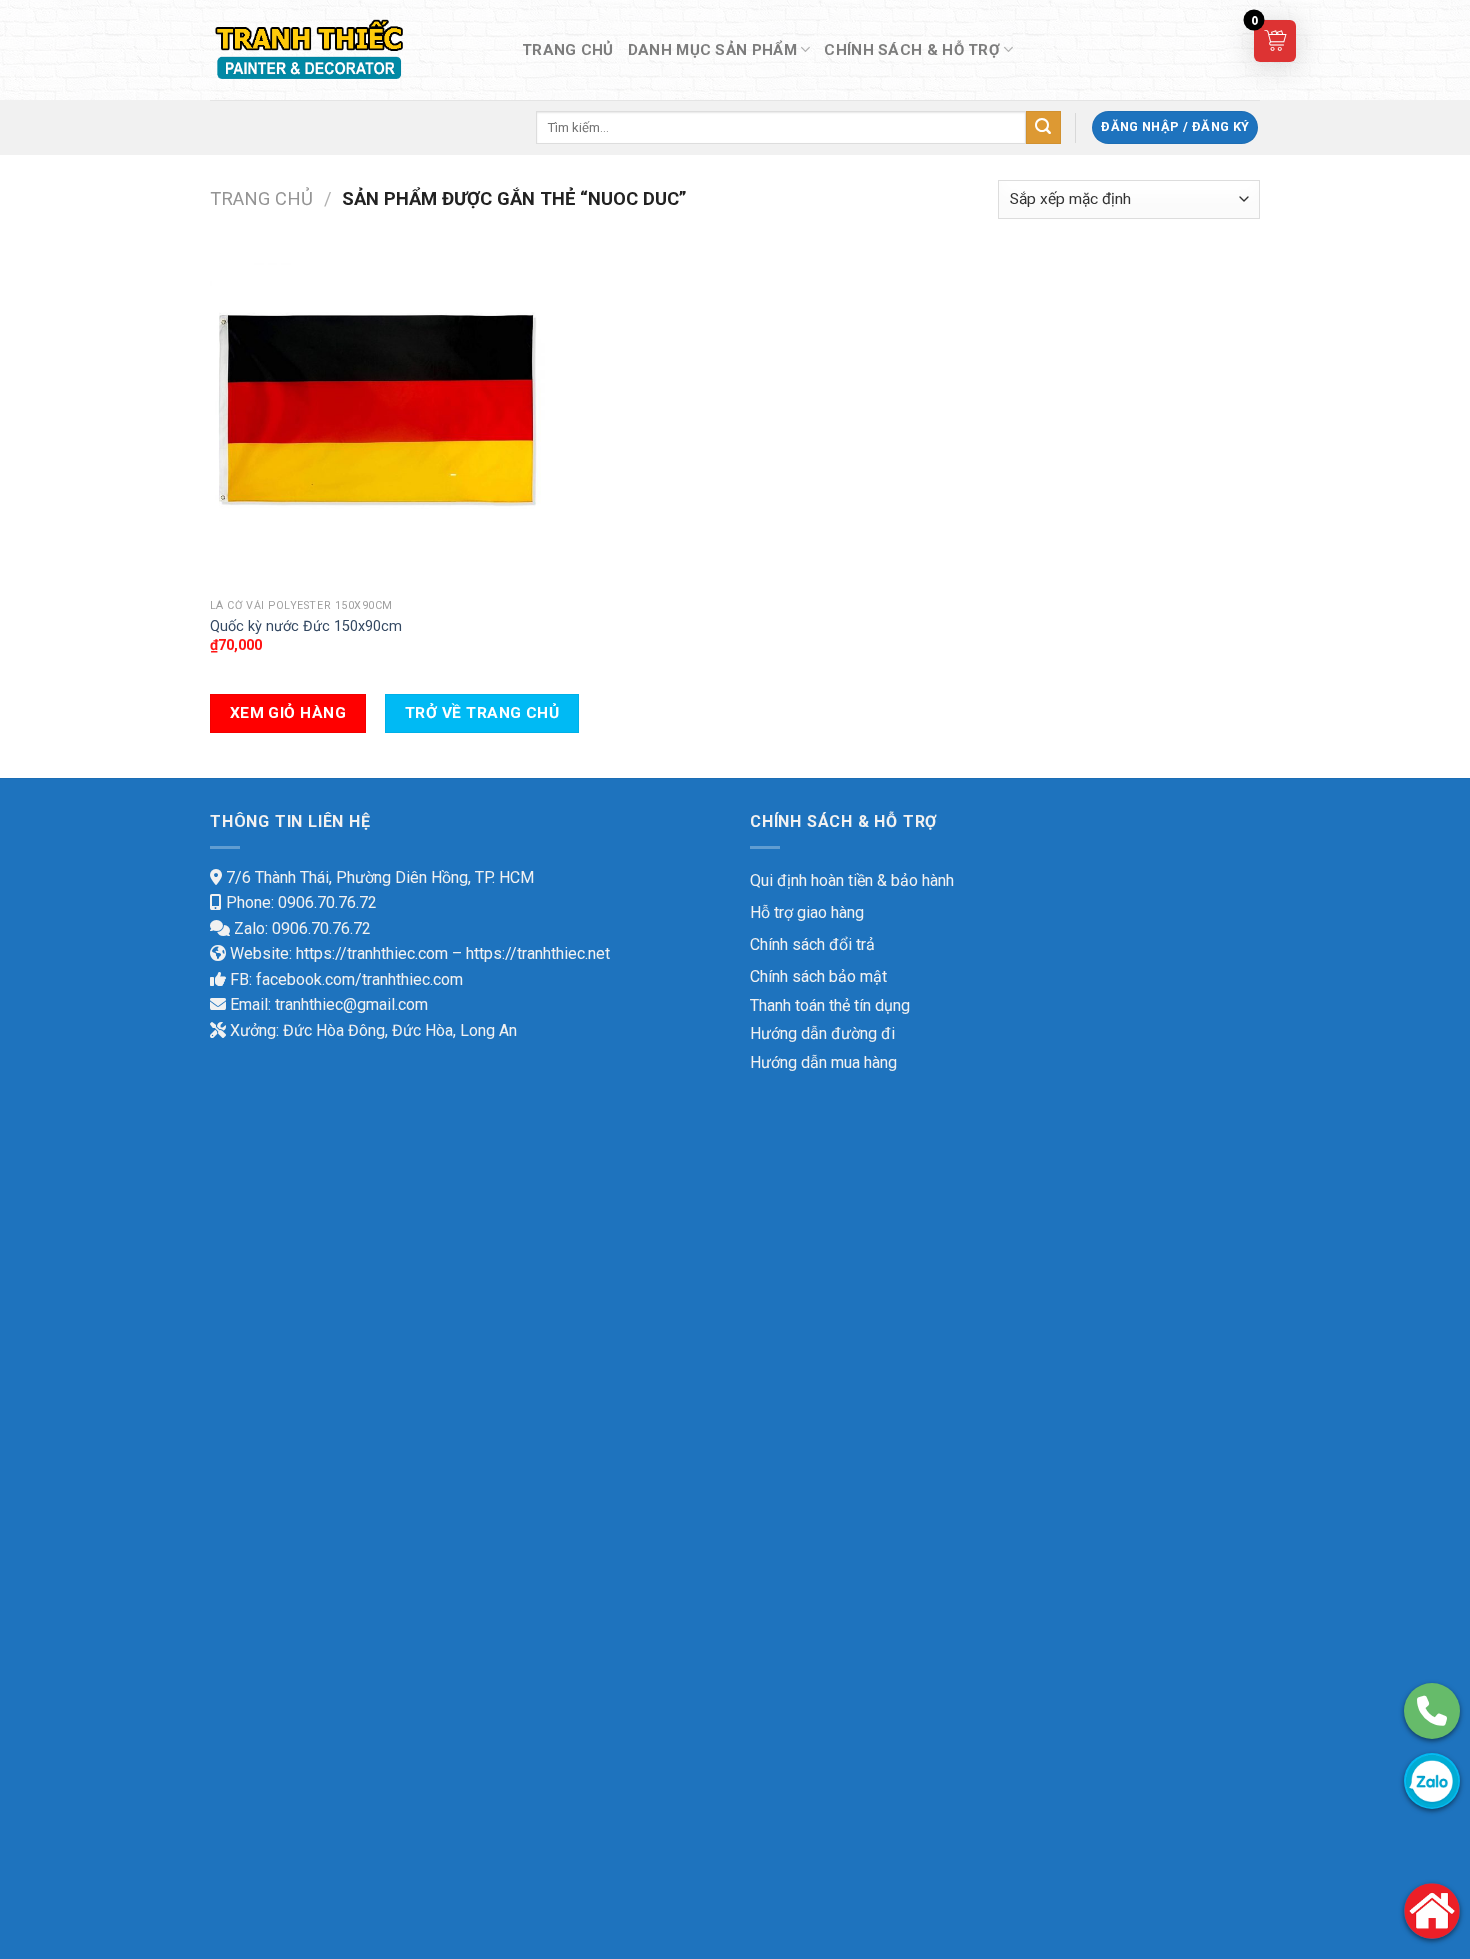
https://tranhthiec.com (372, 953)
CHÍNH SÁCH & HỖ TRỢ (912, 50)
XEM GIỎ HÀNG (288, 713)
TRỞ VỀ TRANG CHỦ (482, 713)
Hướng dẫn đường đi (822, 1033)
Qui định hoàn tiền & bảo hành (852, 880)
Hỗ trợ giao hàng (807, 912)
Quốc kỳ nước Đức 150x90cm (306, 626)
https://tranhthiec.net (538, 953)
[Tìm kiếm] (1043, 128)
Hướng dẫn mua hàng (823, 1062)
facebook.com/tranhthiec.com (359, 979)
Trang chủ (261, 198)
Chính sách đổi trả (812, 944)
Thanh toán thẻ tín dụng (830, 1005)
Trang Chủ (568, 50)
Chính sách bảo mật (818, 976)
